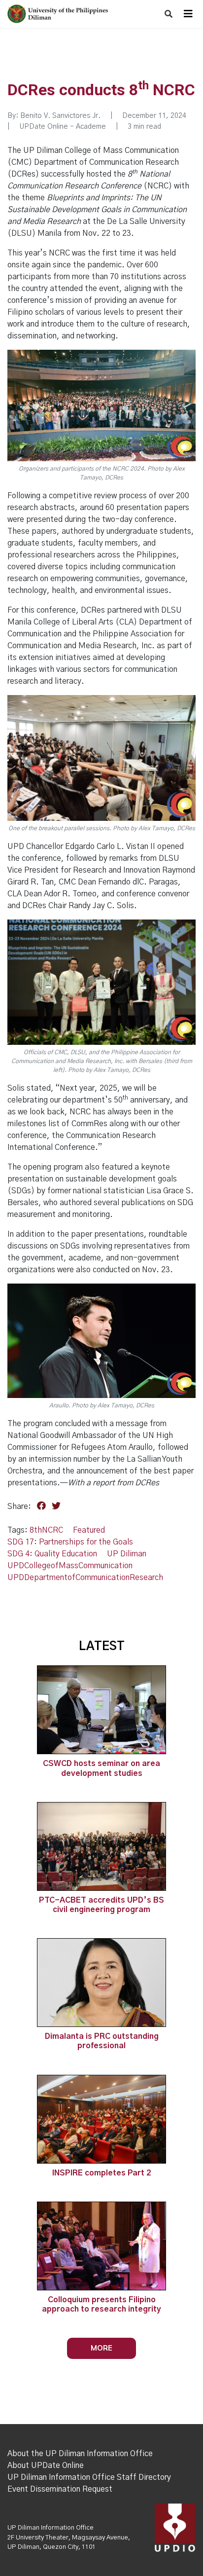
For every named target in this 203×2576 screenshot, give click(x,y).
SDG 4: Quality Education (52, 1554)
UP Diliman (127, 1554)
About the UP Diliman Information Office (80, 2454)
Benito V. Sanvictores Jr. (60, 116)
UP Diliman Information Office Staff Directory (89, 2477)
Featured (89, 1530)
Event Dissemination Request (60, 2489)
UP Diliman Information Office (51, 2528)
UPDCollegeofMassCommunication (70, 1566)
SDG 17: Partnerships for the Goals (70, 1542)
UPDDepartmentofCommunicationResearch (85, 1578)
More (101, 2348)
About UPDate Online (46, 2466)
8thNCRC (46, 1530)
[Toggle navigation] (188, 14)
